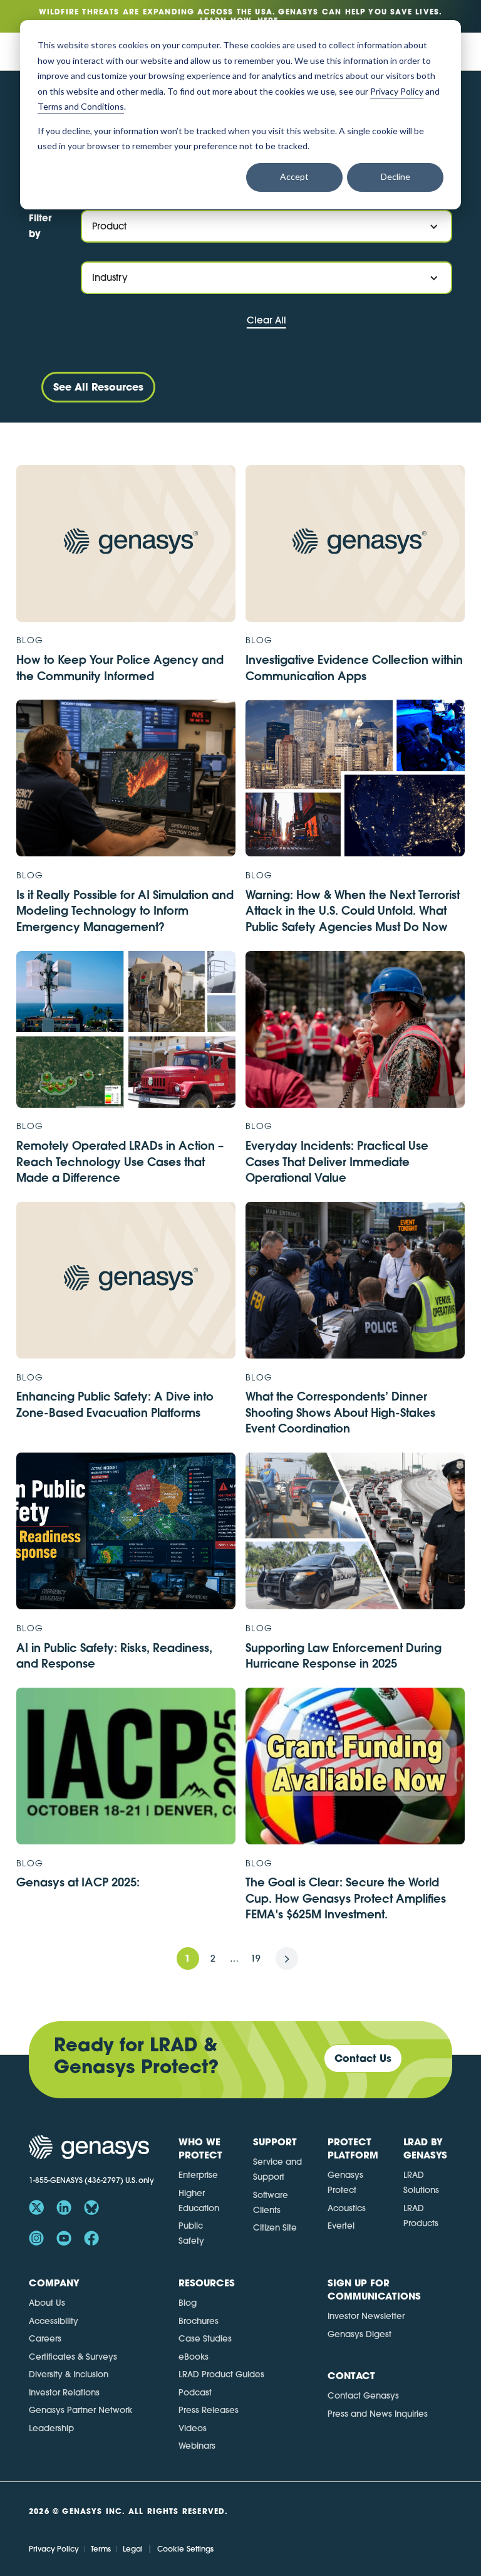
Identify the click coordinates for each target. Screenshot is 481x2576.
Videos (193, 2428)
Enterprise (198, 2175)
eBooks (194, 2357)
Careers (45, 2338)
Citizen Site (275, 2227)
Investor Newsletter (366, 2316)
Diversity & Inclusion (69, 2374)
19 (256, 1958)
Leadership (51, 2428)
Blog (188, 2303)
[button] (266, 226)
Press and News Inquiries (378, 2414)
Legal (133, 2549)
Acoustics (347, 2208)
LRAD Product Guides (221, 2374)
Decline (396, 176)
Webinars (197, 2446)
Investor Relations (64, 2392)
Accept (294, 176)
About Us (47, 2303)
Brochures (199, 2321)
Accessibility (54, 2321)
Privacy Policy (54, 2549)
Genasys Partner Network (80, 2410)
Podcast (195, 2392)
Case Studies (205, 2338)
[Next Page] (287, 1958)
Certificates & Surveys (73, 2357)
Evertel (341, 2226)
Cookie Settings (185, 2549)
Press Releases (209, 2410)
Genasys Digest (359, 2334)
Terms (101, 2549)
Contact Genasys (363, 2395)
